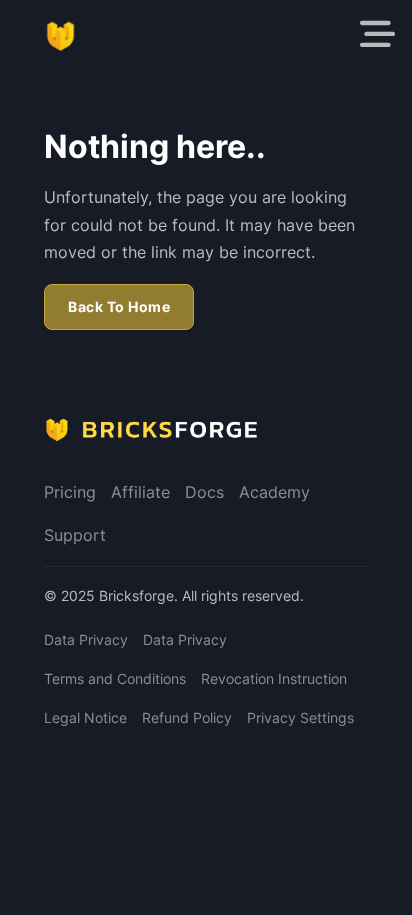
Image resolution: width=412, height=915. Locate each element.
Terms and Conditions (115, 678)
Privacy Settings (300, 717)
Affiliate (140, 492)
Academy (274, 492)
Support (75, 535)
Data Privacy (86, 639)
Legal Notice (85, 717)
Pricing (70, 492)
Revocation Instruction (274, 678)
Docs (204, 492)
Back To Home (119, 306)
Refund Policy (187, 717)
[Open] (377, 34)
